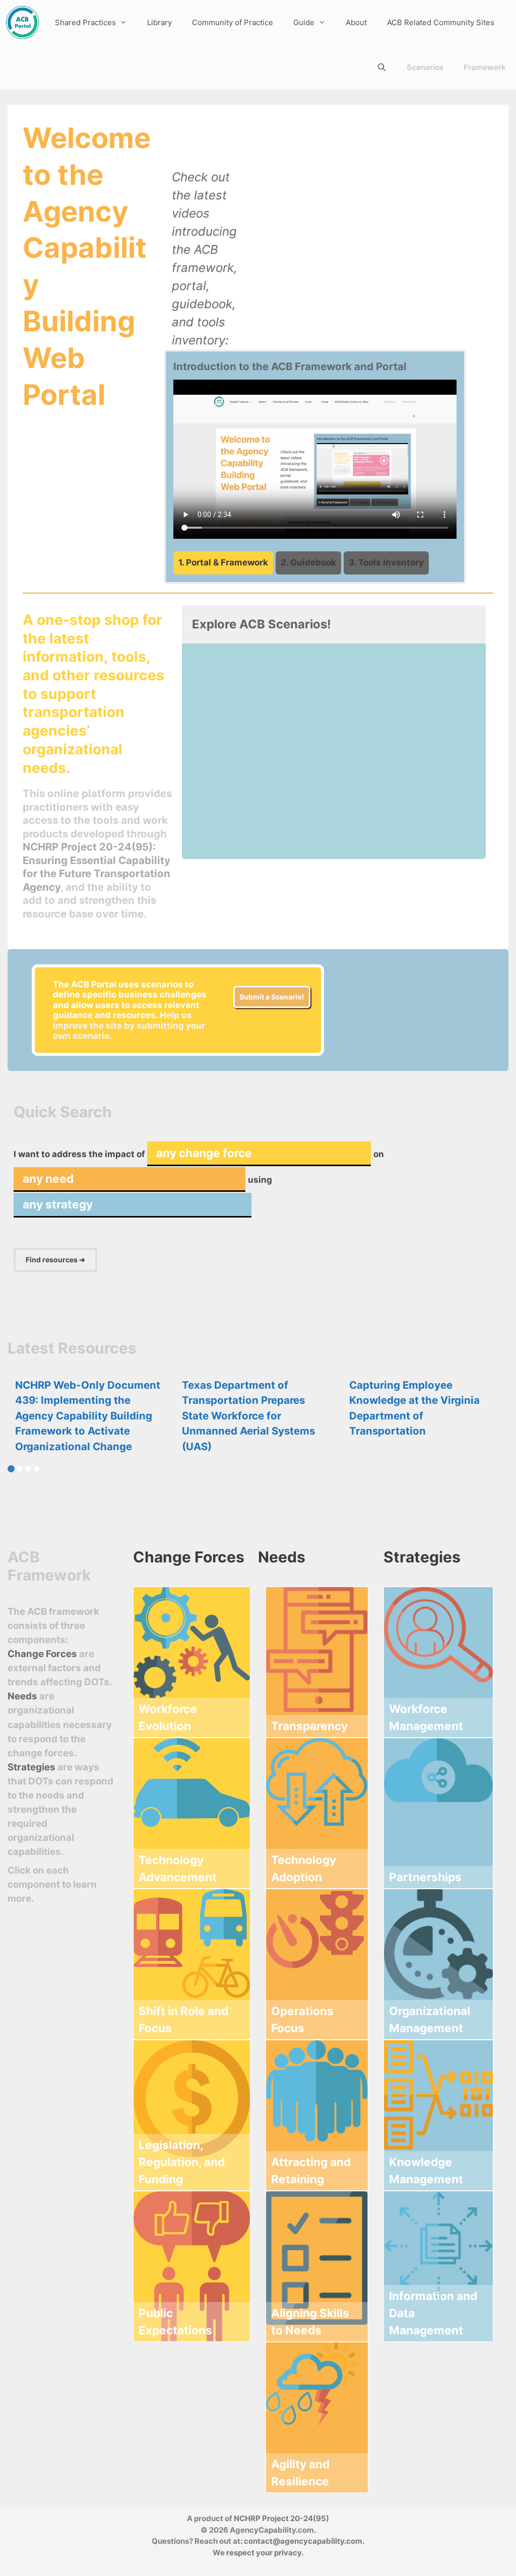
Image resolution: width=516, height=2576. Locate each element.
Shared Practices (85, 22)
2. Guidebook (308, 562)
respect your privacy (264, 2553)
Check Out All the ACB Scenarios (403, 834)
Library (159, 22)
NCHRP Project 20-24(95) (281, 2518)
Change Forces (42, 1654)
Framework (485, 67)
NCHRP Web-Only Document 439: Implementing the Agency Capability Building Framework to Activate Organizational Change (88, 1416)
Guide (304, 22)
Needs (23, 1696)
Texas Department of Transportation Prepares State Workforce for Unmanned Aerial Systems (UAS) (248, 1416)
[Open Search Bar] (382, 67)
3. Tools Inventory (386, 562)
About (356, 22)
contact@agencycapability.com (303, 2541)
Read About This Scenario (252, 834)
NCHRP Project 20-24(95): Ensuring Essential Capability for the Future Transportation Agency (96, 867)
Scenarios (425, 67)
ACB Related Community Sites (441, 22)
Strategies (31, 1767)
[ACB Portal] (22, 22)
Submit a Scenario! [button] (272, 997)
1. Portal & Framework (223, 562)
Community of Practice (233, 22)
